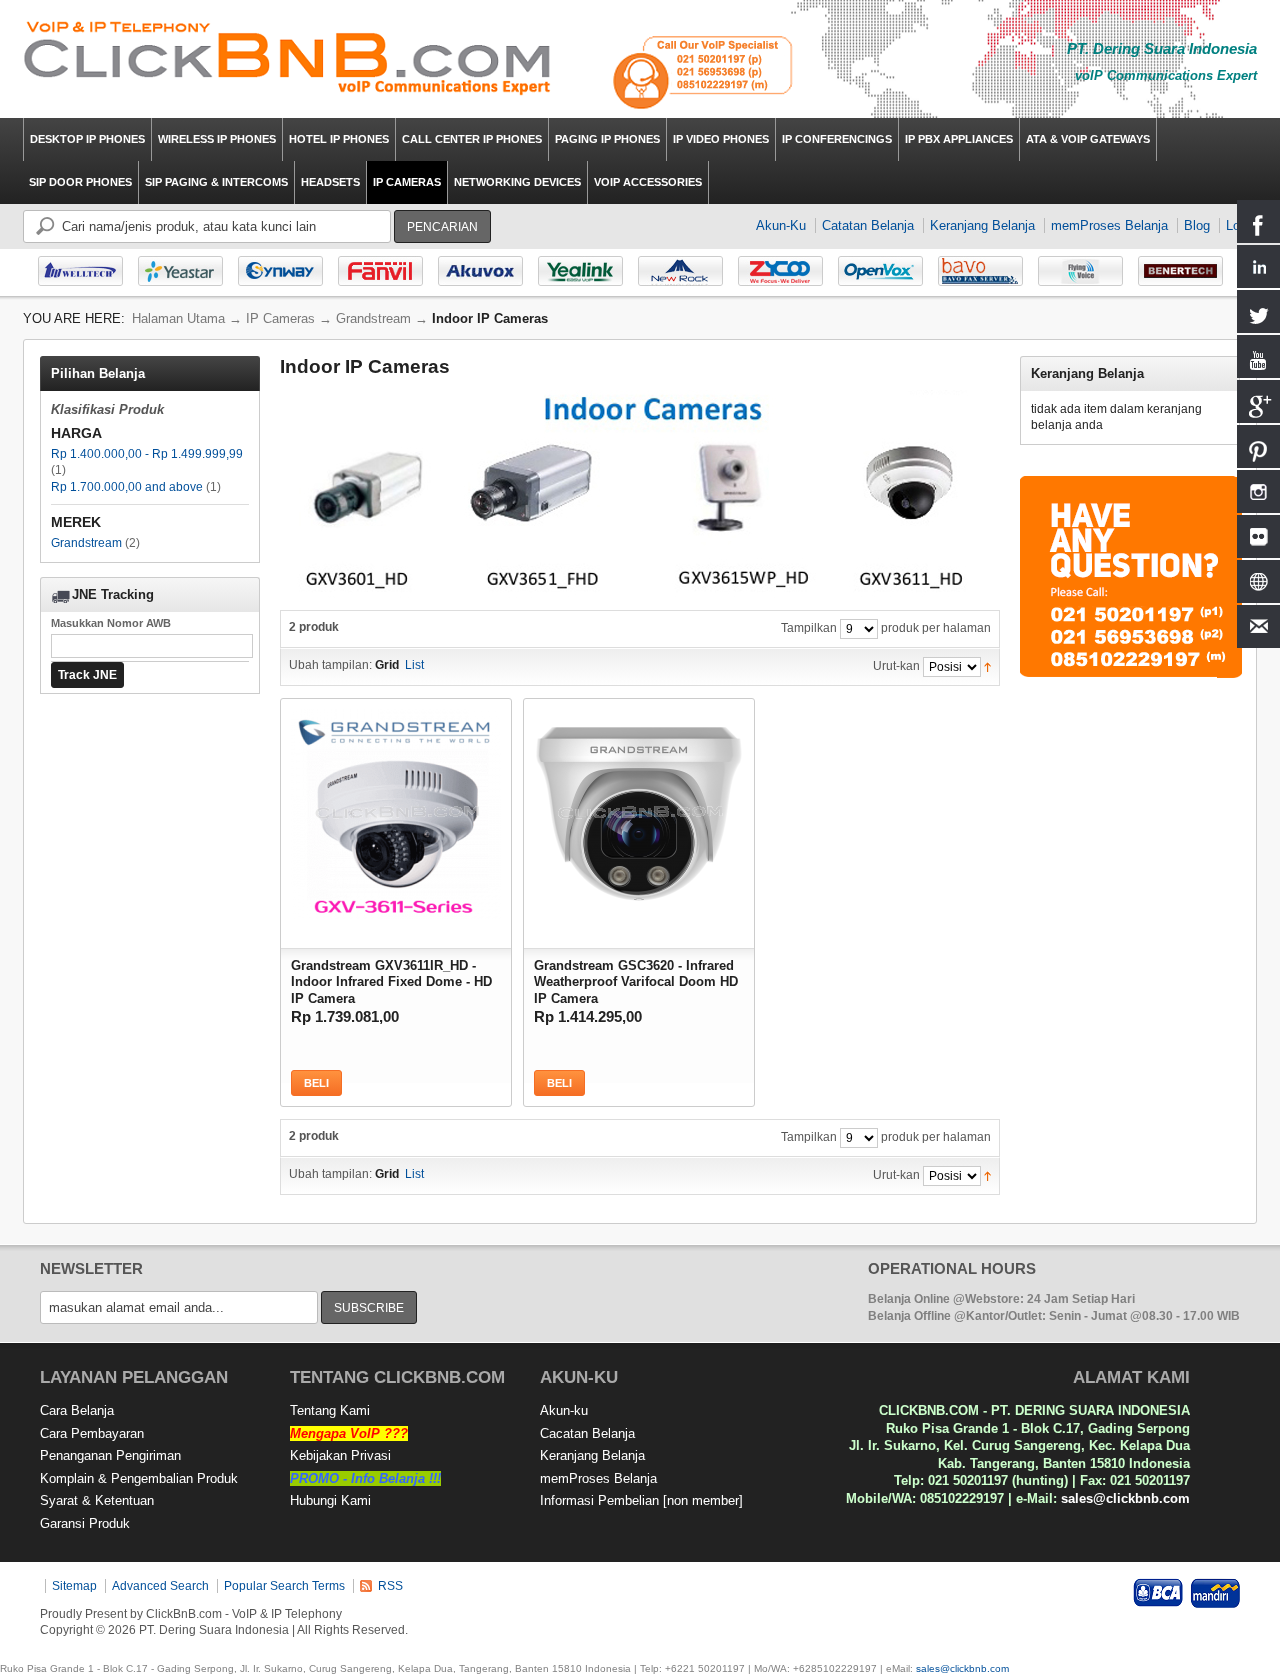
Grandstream (86, 543)
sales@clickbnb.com (1125, 1498)
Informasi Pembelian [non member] (641, 1500)
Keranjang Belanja (982, 225)
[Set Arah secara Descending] (987, 666)
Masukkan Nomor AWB (111, 623)
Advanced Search (160, 1586)
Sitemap (74, 1586)
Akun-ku (564, 1410)
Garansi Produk (85, 1523)
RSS (390, 1586)
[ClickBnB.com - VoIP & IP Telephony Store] (288, 59)
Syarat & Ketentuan (97, 1500)
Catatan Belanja (868, 225)
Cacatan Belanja (587, 1433)
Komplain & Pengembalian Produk (139, 1478)
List (414, 665)
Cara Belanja (77, 1410)
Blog (1197, 225)
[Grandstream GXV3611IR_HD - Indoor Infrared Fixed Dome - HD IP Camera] (396, 809)
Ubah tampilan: (330, 665)
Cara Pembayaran (92, 1433)
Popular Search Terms (284, 1586)
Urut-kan (896, 666)
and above (127, 487)
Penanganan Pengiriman (110, 1455)
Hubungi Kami (330, 1500)
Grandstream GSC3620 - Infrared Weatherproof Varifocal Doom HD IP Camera (636, 980)
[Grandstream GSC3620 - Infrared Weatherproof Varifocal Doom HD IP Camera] (639, 809)
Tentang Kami (330, 1410)
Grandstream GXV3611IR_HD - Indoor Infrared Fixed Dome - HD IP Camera (391, 980)
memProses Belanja (1109, 225)
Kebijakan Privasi (340, 1455)
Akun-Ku (781, 225)
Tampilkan (809, 628)
